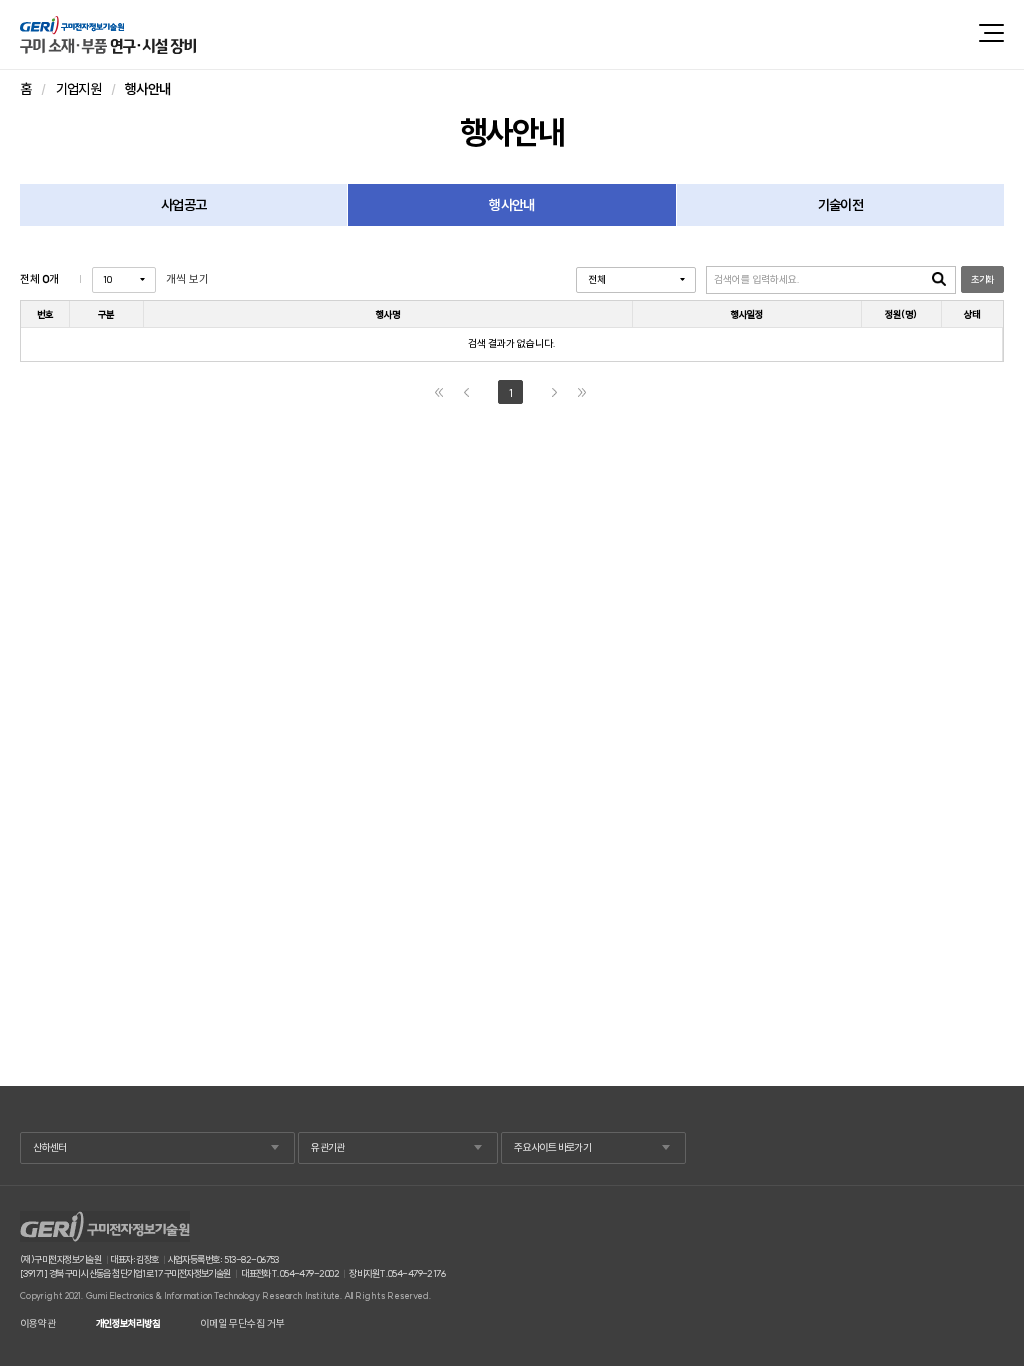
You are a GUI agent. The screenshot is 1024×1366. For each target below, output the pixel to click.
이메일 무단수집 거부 (242, 1324)
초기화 (982, 279)
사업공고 (183, 205)
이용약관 (38, 1324)
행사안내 (511, 205)
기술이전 (840, 205)
